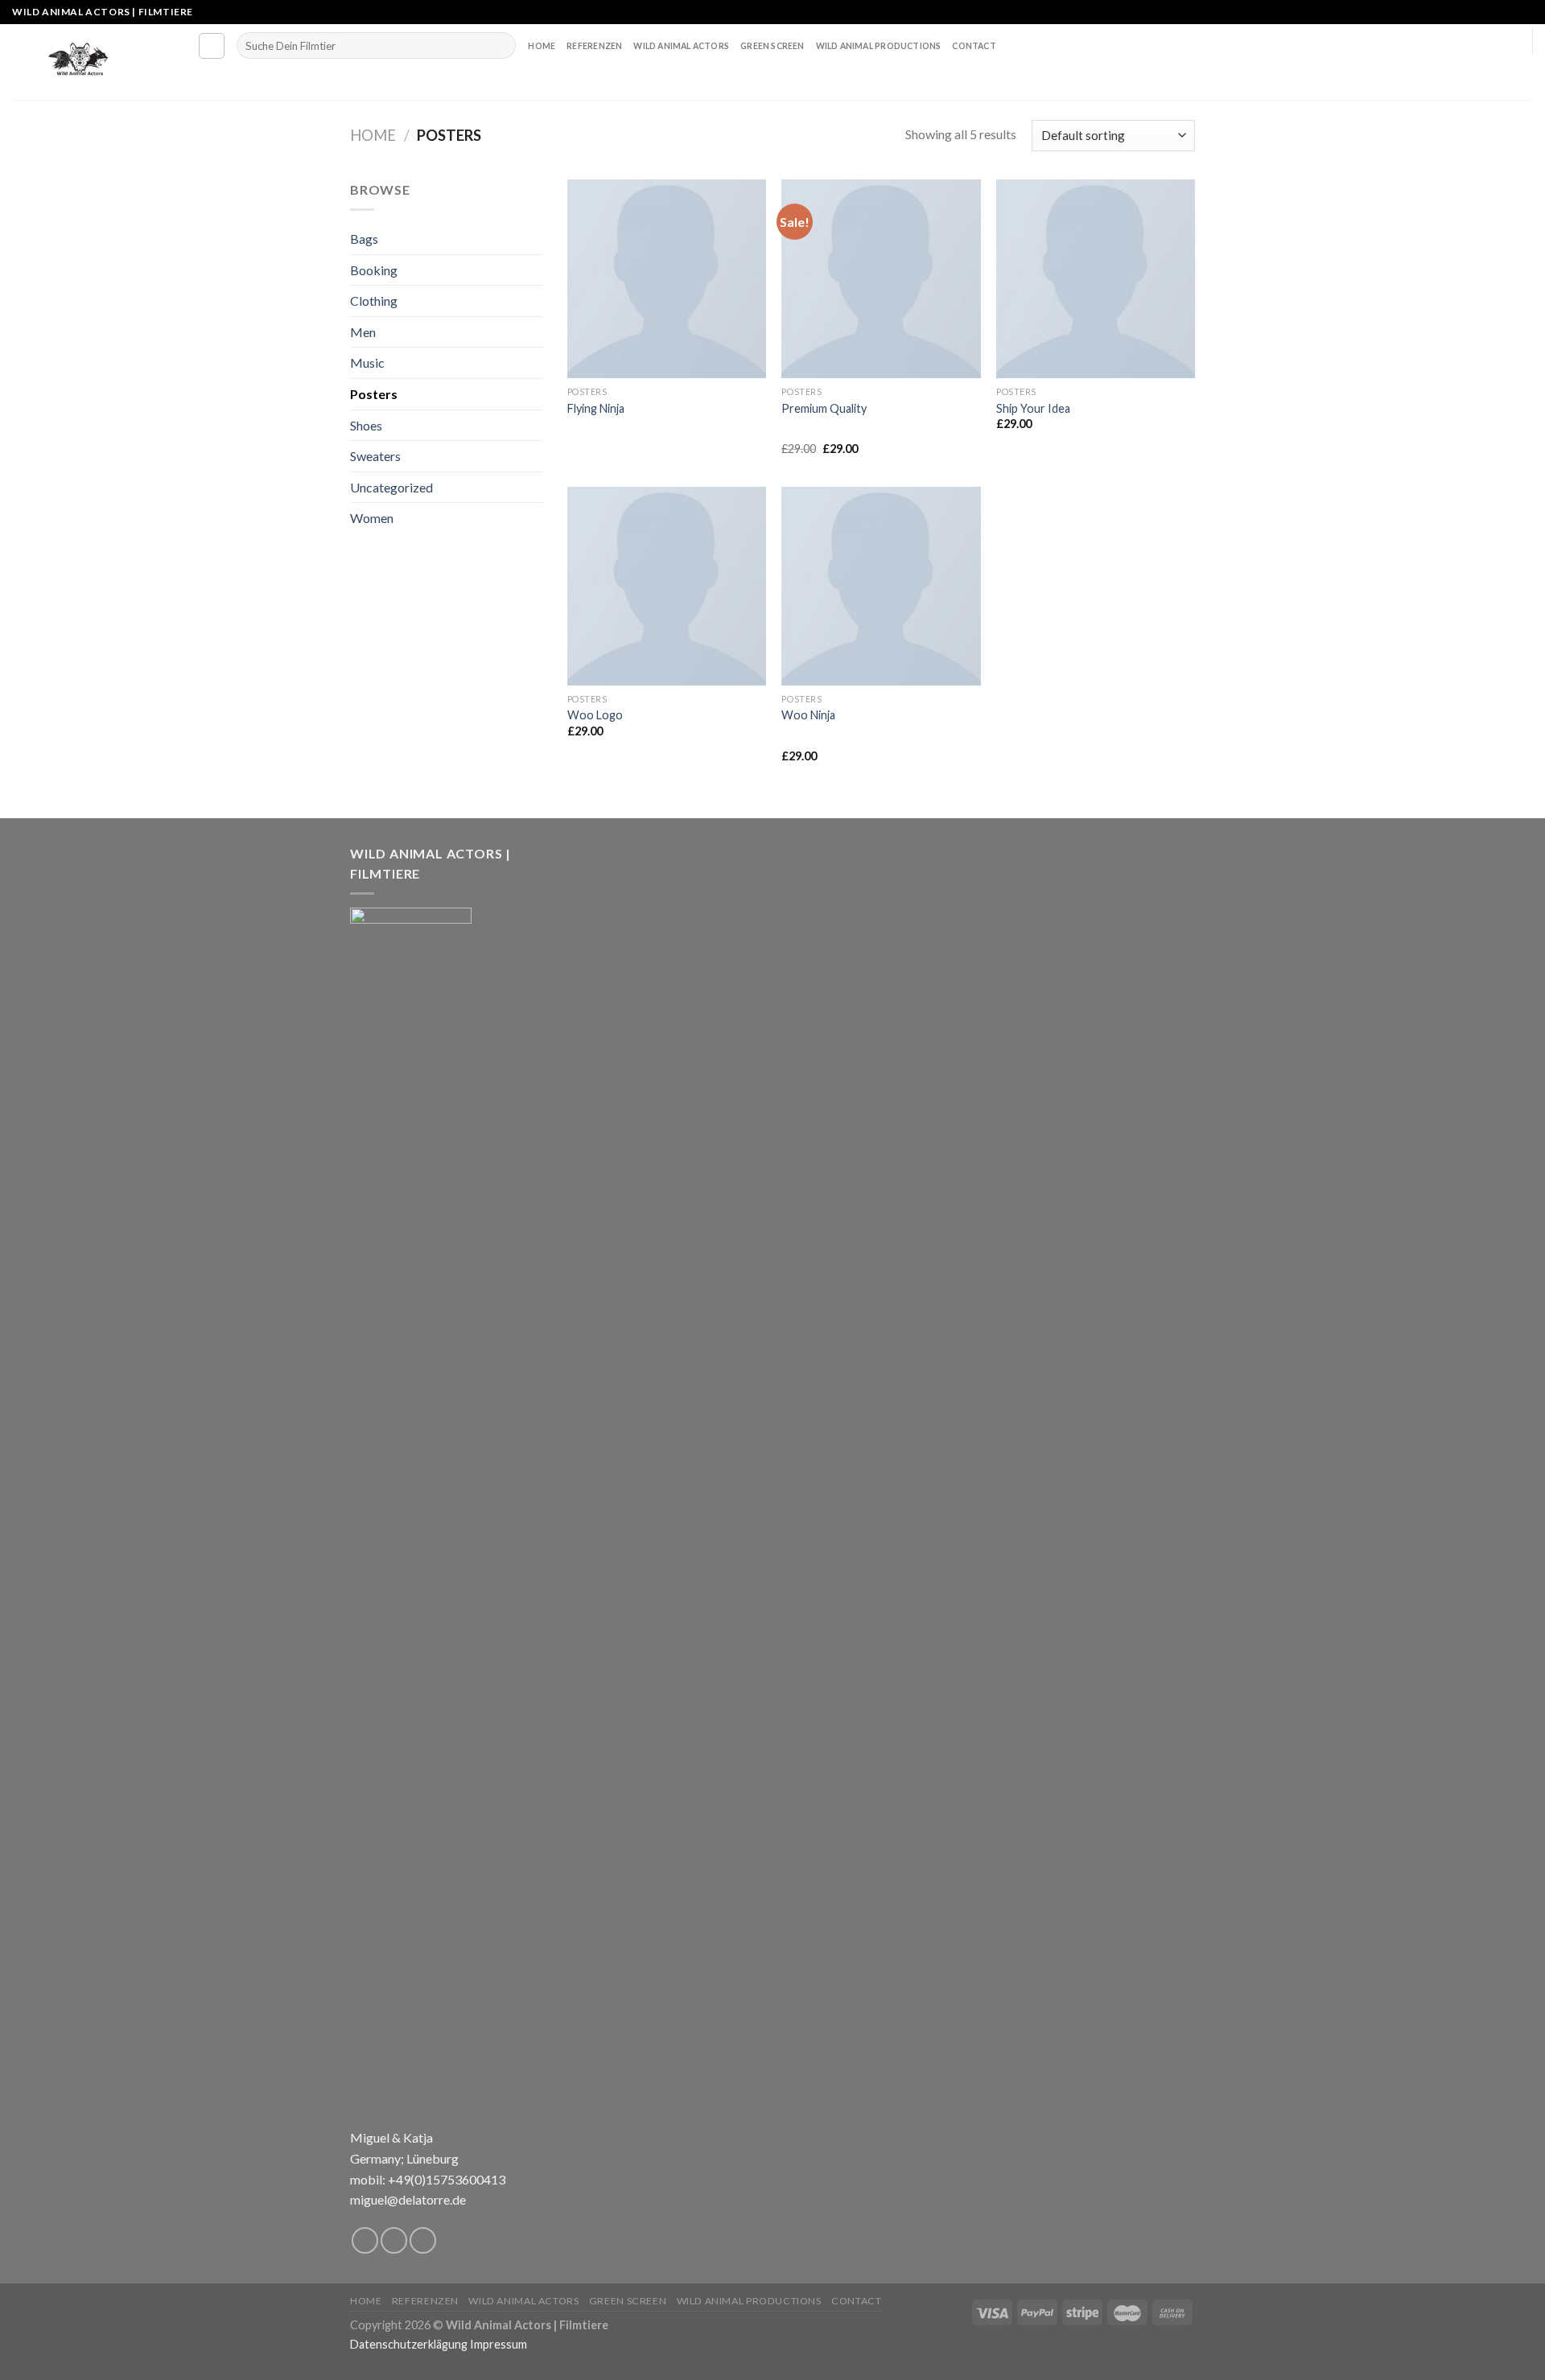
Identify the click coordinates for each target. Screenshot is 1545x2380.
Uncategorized (391, 487)
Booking (374, 270)
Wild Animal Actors (681, 46)
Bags (364, 239)
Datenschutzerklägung (409, 2344)
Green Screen (772, 46)
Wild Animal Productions (879, 46)
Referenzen (594, 46)
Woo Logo (595, 715)
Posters (374, 394)
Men (363, 332)
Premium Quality (824, 408)
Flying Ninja (596, 408)
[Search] (212, 46)
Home (542, 46)
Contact (974, 46)
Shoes (366, 425)
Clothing (374, 301)
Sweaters (375, 456)
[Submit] (500, 46)
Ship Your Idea (1033, 408)
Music (367, 362)
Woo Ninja (808, 715)
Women (372, 518)
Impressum (499, 2344)
